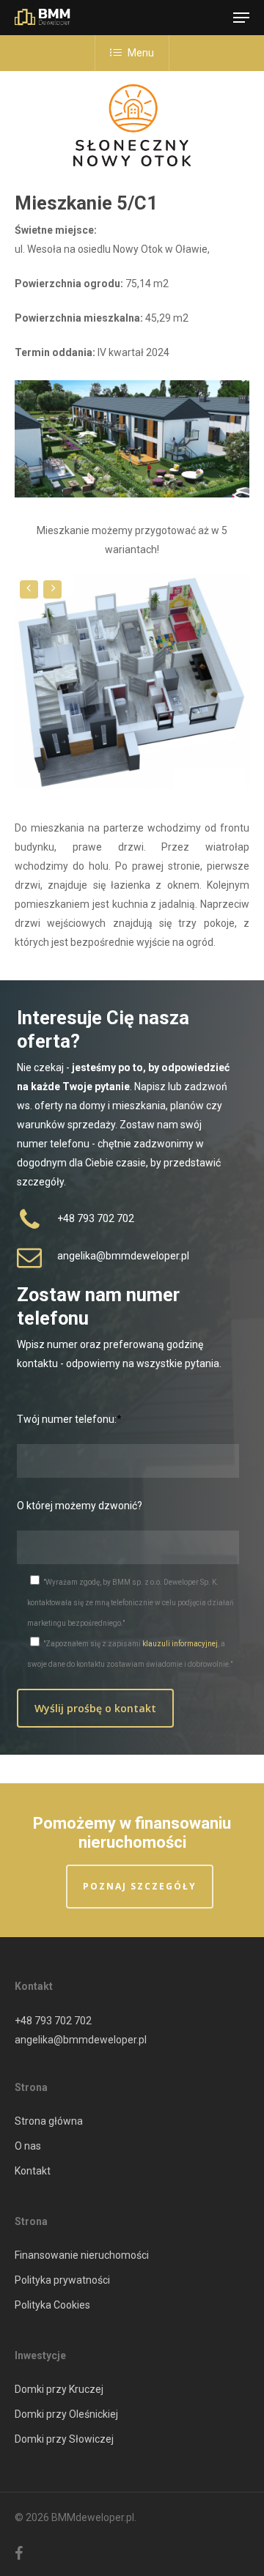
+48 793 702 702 (53, 2021)
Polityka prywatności (62, 2280)
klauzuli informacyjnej (180, 1644)
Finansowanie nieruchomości (82, 2255)
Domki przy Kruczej (59, 2389)
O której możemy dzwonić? (80, 1506)
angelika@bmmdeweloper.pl (81, 2040)
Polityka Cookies (52, 2305)
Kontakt (33, 2171)
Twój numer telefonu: (67, 1419)
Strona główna (49, 2121)
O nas (28, 2146)
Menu (141, 53)
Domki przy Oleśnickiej (66, 2414)
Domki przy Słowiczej (64, 2439)
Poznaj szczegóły (140, 1886)
